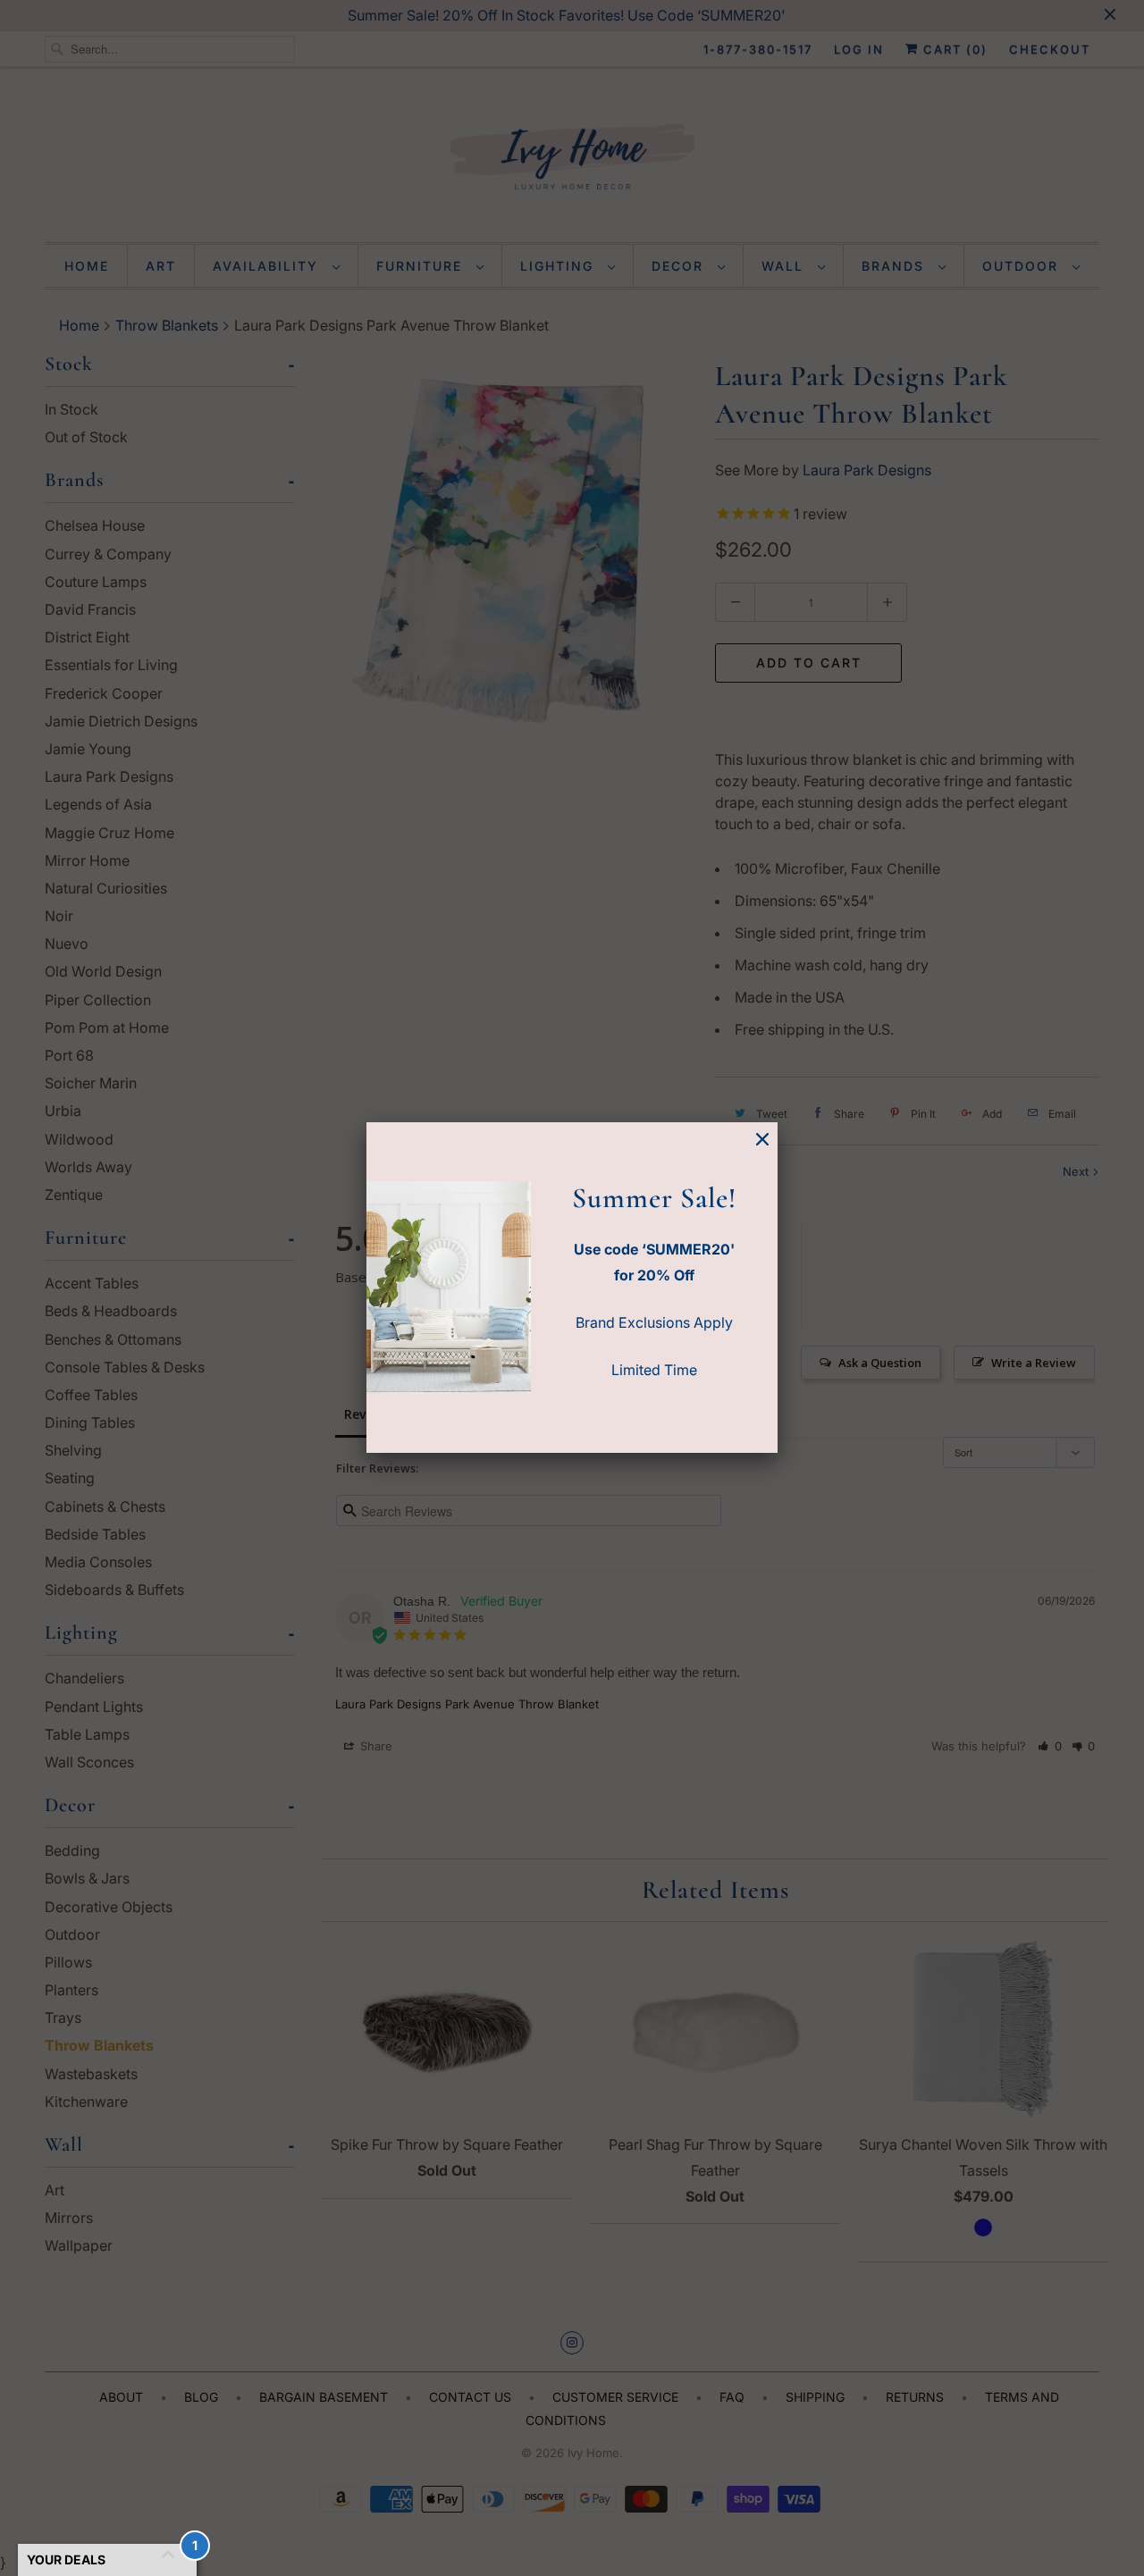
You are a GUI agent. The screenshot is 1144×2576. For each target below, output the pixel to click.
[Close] (762, 1140)
